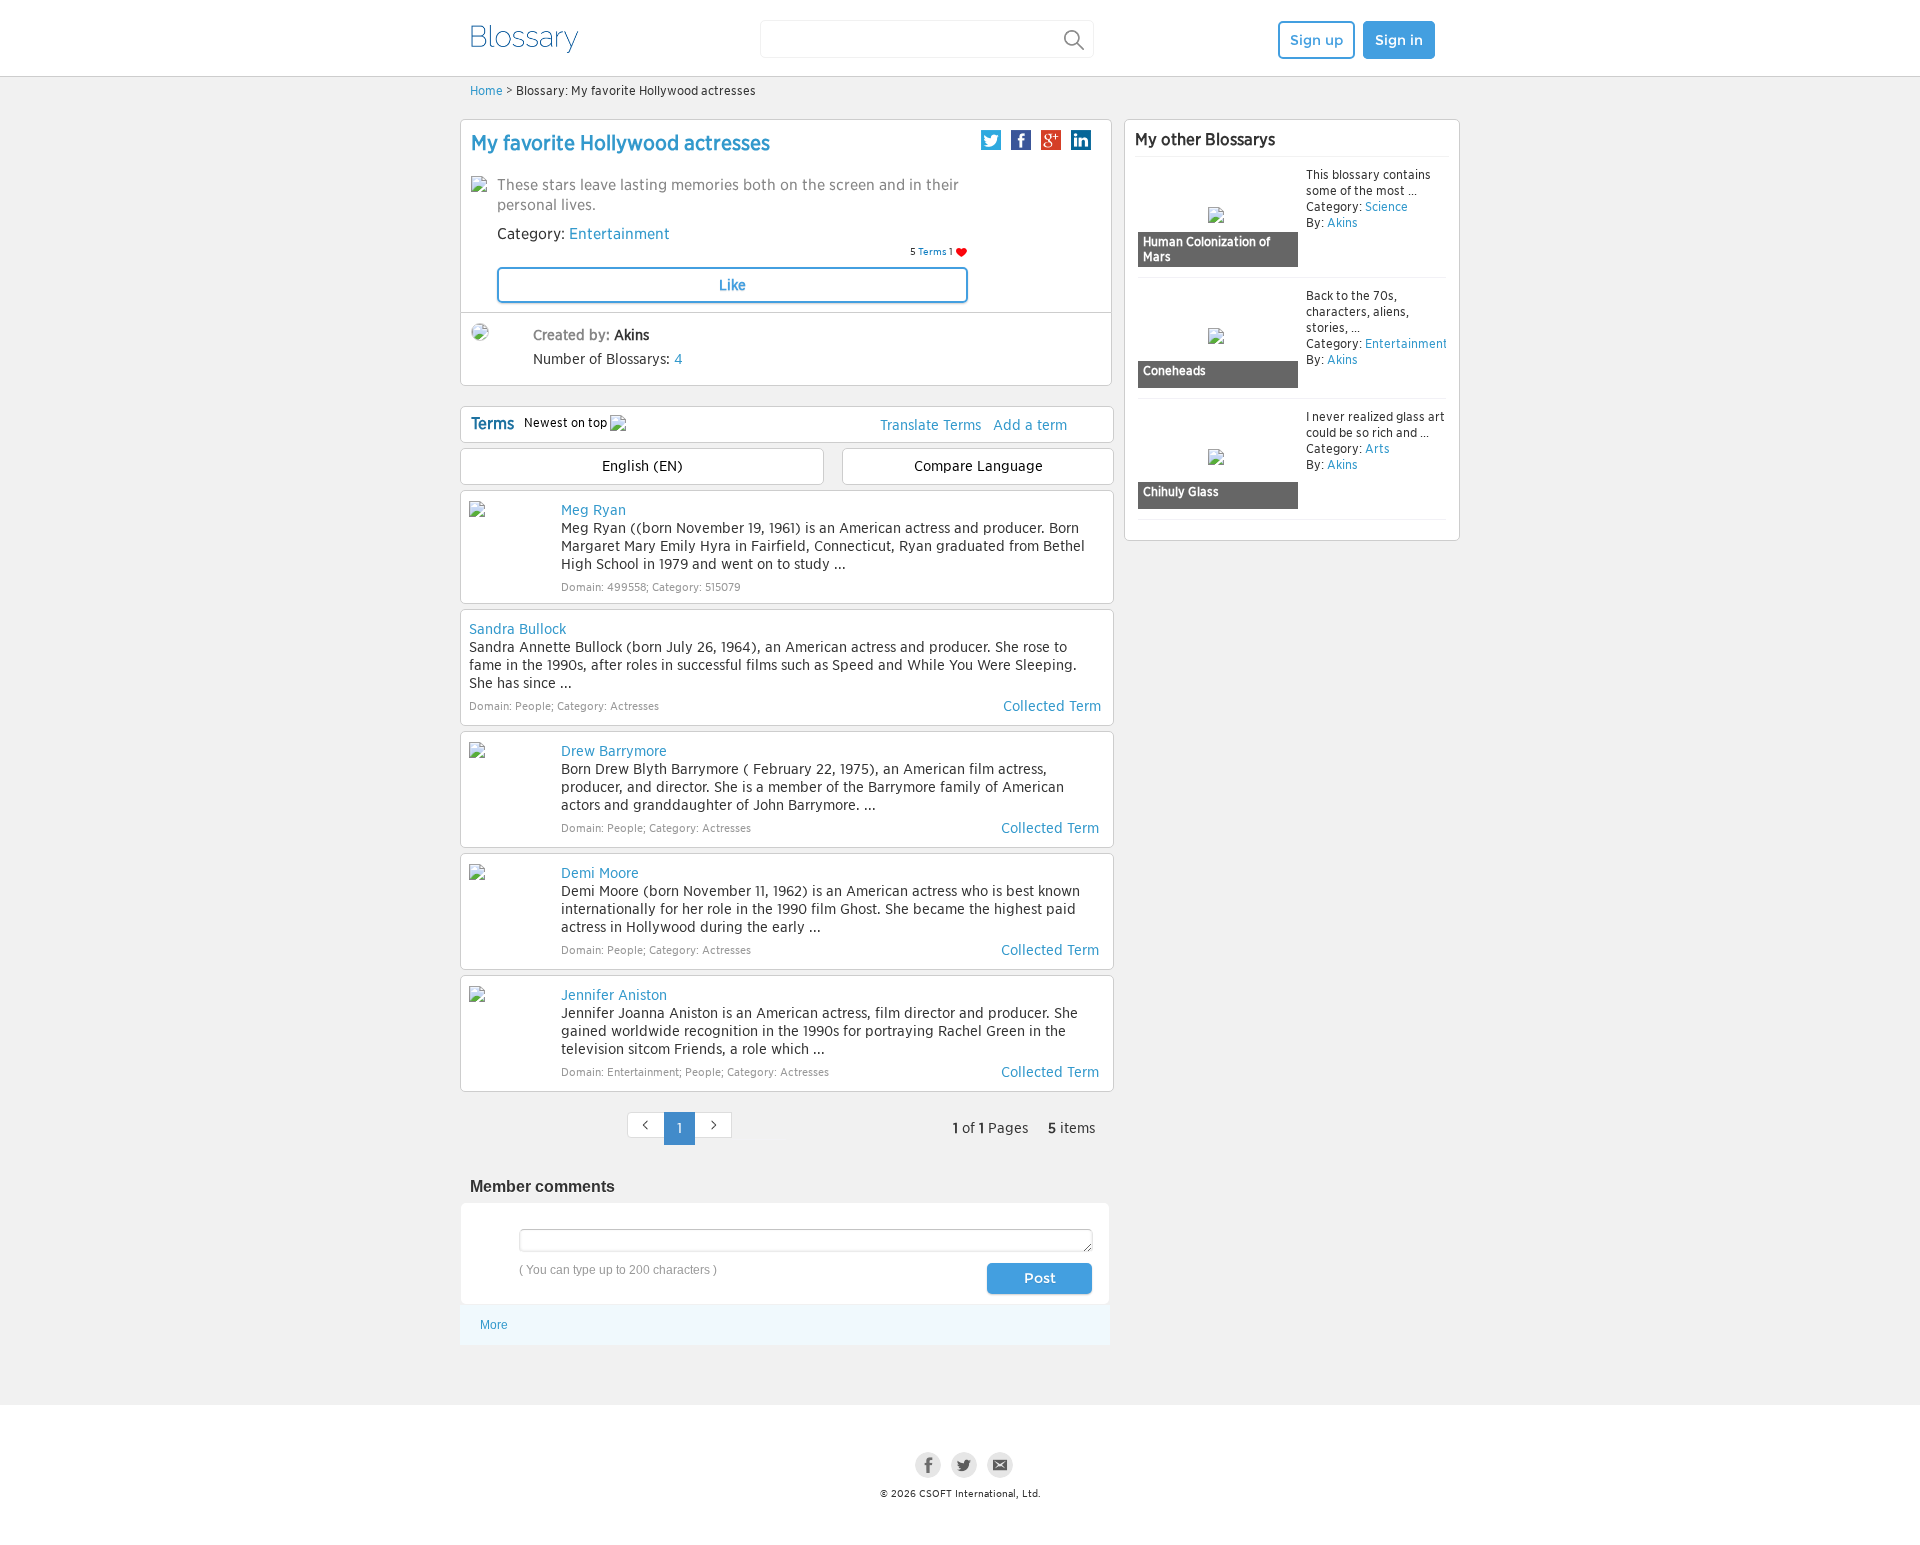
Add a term (1030, 425)
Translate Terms (930, 425)
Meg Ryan (593, 510)
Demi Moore (600, 873)
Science (1385, 206)
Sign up (1316, 40)
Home (486, 90)
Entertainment (619, 234)
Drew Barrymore (614, 751)
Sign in (1399, 40)
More (494, 1325)
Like (732, 285)
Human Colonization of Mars (1206, 249)
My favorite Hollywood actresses (620, 143)
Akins (631, 335)
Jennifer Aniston (614, 995)
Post (1040, 1278)
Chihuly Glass (1181, 491)
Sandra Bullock (517, 629)
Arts (1376, 448)
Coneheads (1174, 370)
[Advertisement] (1292, 701)
